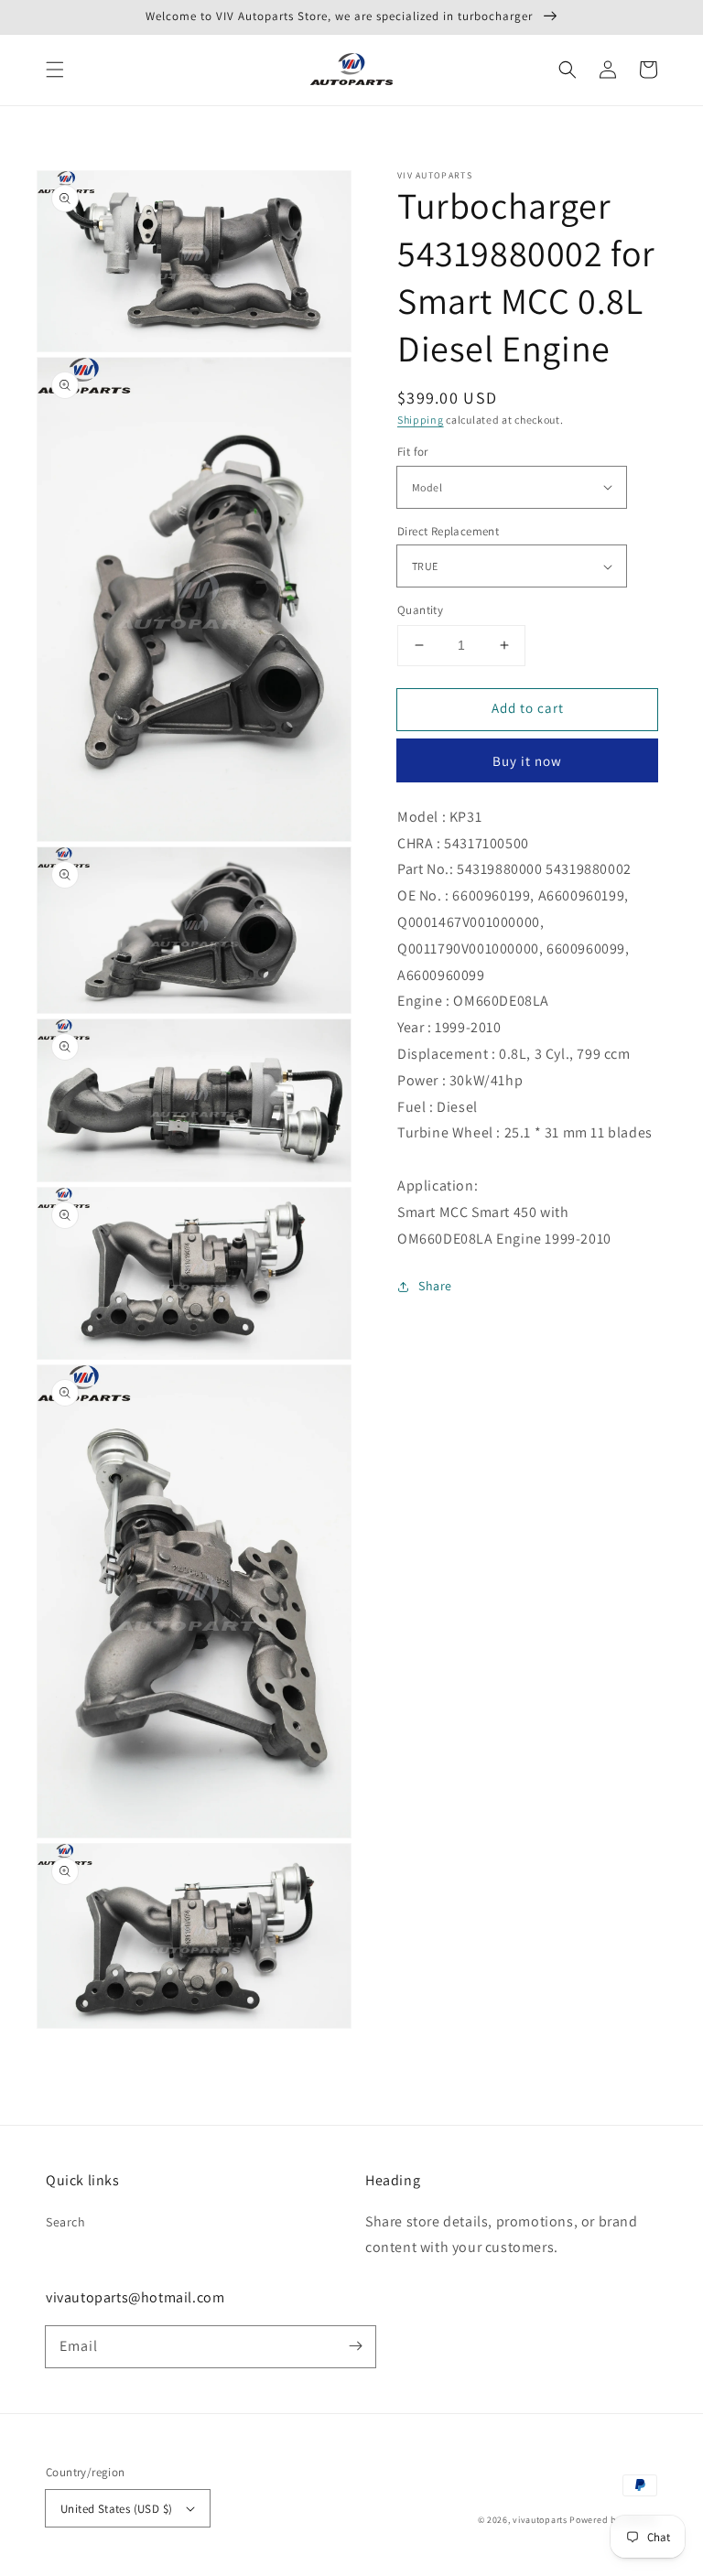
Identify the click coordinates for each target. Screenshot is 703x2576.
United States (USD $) (116, 2509)
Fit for (413, 452)
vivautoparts (540, 2520)
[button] (55, 70)
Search (66, 2222)
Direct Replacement (448, 531)
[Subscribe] (355, 2346)
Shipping (421, 420)
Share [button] (435, 1286)
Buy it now (527, 761)
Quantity (420, 610)
